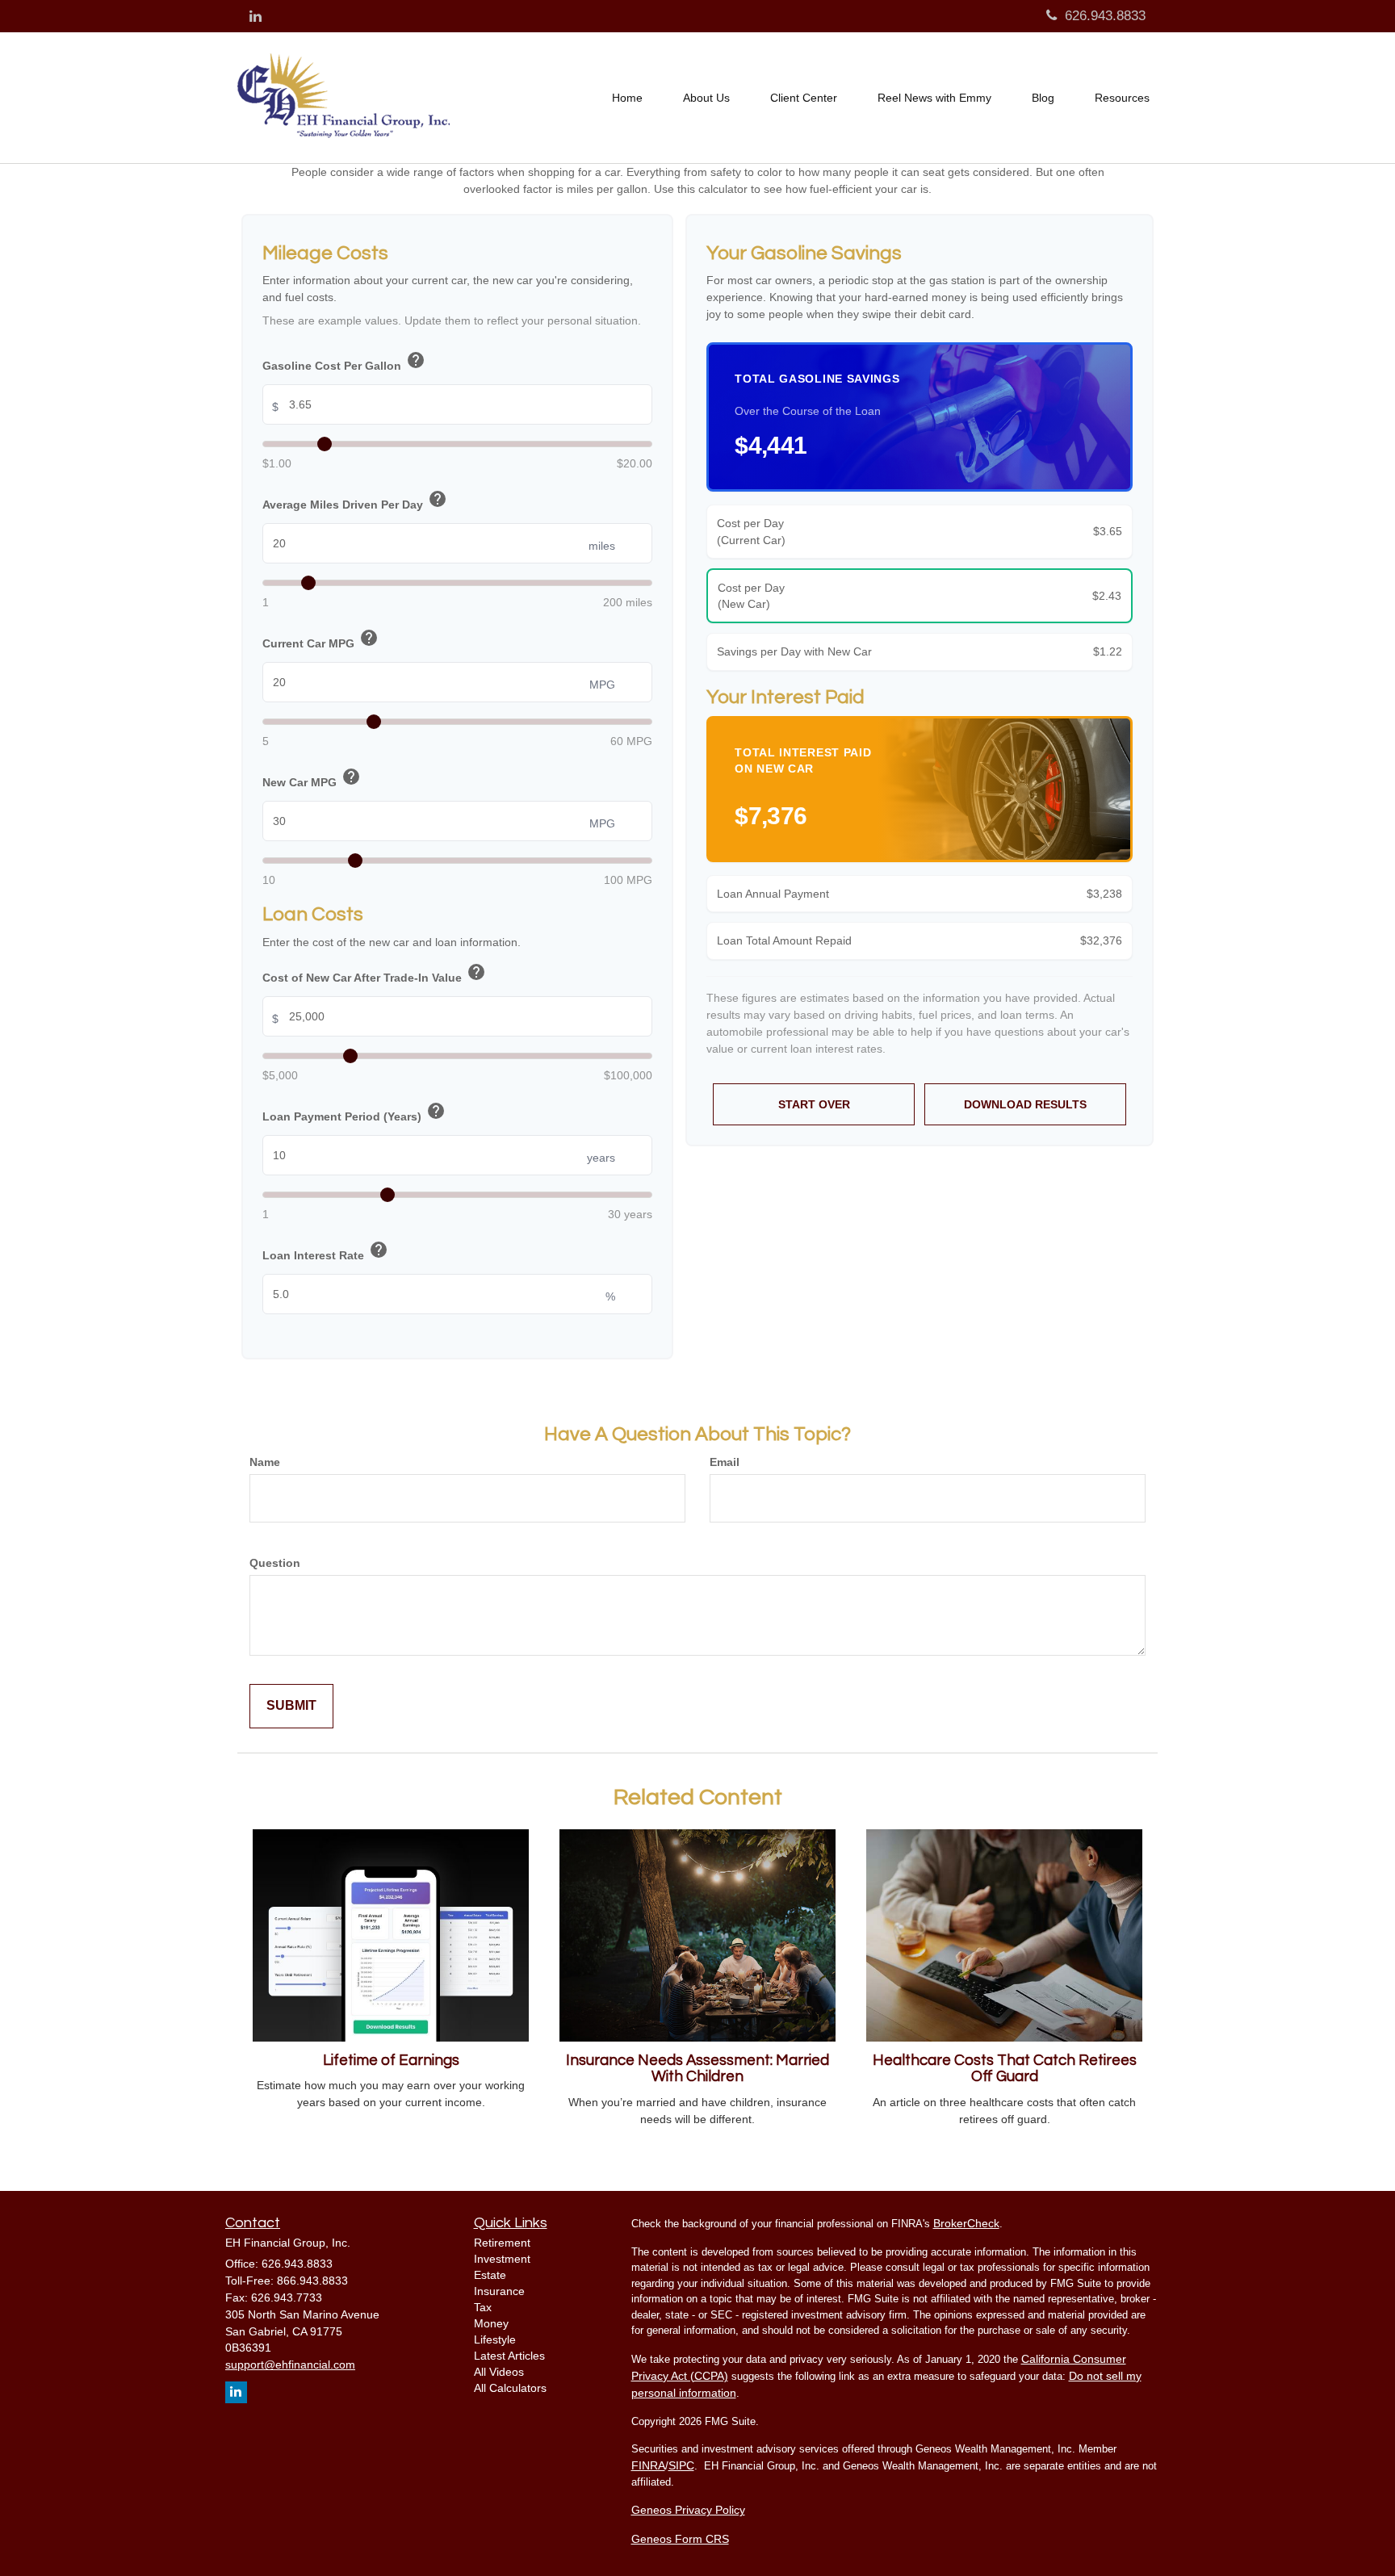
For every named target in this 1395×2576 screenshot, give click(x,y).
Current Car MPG (320, 640)
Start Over (814, 1104)
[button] (706, 98)
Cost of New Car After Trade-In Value (374, 974)
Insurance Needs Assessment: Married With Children (697, 2069)
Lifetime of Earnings (391, 2061)
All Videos (499, 2372)
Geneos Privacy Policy (688, 2510)
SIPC (681, 2465)
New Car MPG (312, 779)
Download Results (1025, 1104)
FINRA (648, 2465)
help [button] (416, 360)
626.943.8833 (1105, 16)
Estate (490, 2275)
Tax (483, 2307)
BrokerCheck (966, 2223)
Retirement (502, 2243)
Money (491, 2323)
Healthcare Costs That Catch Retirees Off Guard (1005, 2069)
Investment (502, 2259)
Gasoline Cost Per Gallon (344, 362)
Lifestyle (495, 2339)
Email (725, 1462)
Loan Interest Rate (325, 1252)
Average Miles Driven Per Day (355, 501)
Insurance (499, 2291)
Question (275, 1563)
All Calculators (510, 2388)
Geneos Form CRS (680, 2539)
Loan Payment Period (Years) (354, 1113)
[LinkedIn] (256, 17)
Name (265, 1462)
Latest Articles (509, 2356)
